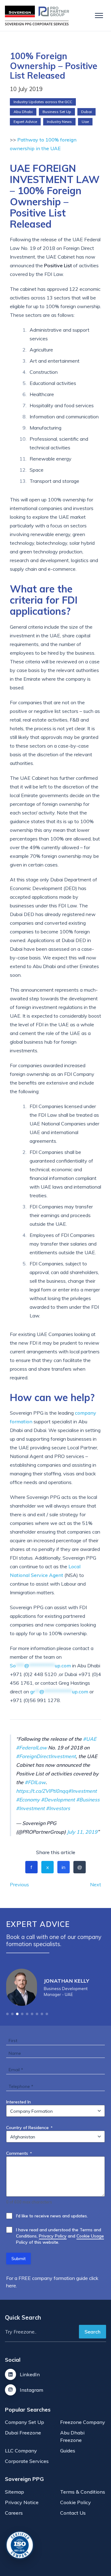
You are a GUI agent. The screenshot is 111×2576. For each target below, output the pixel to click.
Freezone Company (83, 2422)
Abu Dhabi (23, 112)
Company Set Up (25, 2422)
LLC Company (21, 2451)
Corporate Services (27, 2461)
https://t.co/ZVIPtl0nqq (42, 1791)
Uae (85, 122)
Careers (14, 2513)
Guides (68, 2451)
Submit (18, 2259)
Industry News (59, 122)
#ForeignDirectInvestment (46, 1756)
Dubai (86, 112)
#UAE (90, 1739)
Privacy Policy (53, 2236)
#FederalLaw (31, 1748)
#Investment (82, 1791)
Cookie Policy (76, 2502)
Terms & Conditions (83, 2492)
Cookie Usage (90, 2236)
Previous (19, 1884)
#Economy (28, 1800)
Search (92, 2332)
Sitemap (14, 2492)
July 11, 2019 (82, 1832)
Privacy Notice (22, 2502)
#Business (88, 1800)
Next (96, 1884)
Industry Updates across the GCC (43, 102)
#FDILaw (35, 1782)
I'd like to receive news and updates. (52, 2216)
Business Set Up (57, 112)
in (64, 1867)
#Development (58, 1800)
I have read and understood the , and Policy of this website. (60, 2236)
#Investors (58, 1808)
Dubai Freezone (23, 2433)
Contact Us (73, 2513)
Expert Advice (25, 122)
